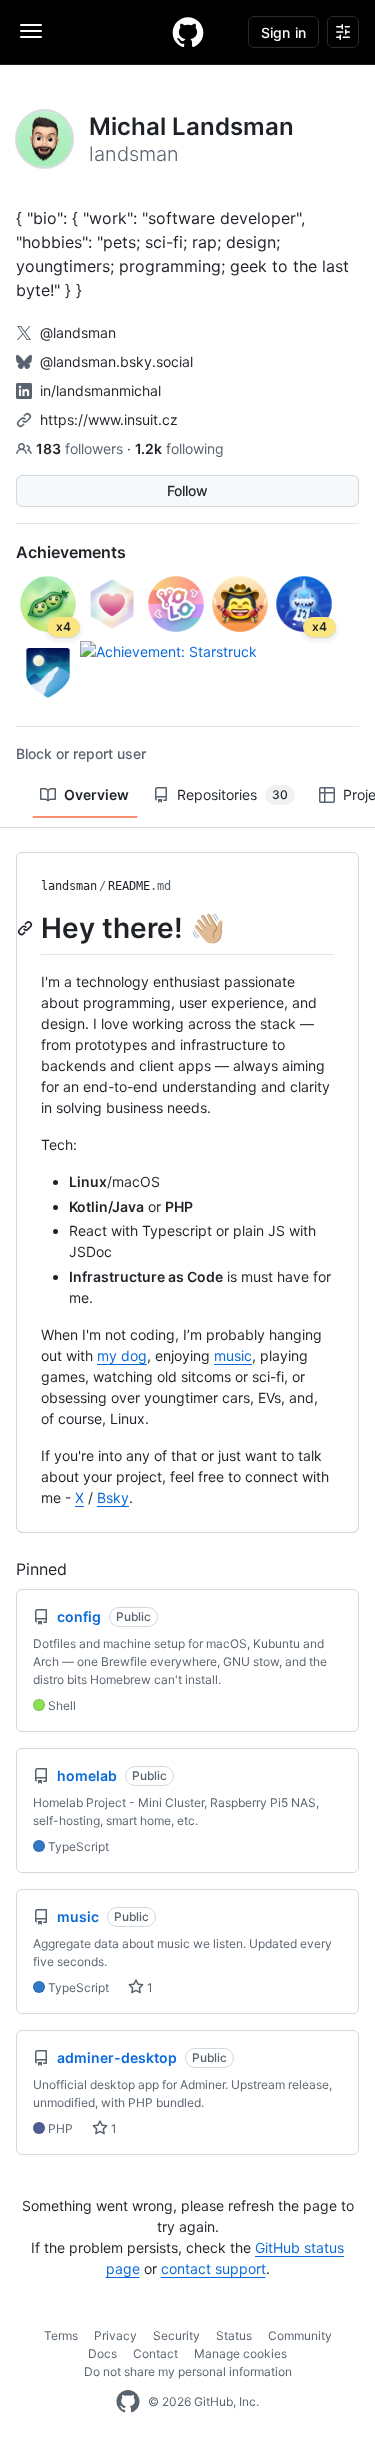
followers (81, 448)
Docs (102, 2353)
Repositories (232, 794)
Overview (96, 794)
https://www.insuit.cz (109, 419)
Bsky (113, 1497)
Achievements (71, 552)
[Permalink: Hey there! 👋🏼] (27, 928)
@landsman (78, 332)
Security (176, 2335)
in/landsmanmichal (100, 390)
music (233, 1355)
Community (300, 2335)
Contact (155, 2353)
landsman (69, 886)
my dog (122, 1355)
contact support (213, 2268)
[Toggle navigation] (31, 31)
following (179, 448)
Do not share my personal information (188, 2371)
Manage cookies (240, 2353)
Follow (187, 490)
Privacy (115, 2335)
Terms (61, 2335)
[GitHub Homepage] (128, 2402)
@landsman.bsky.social (116, 361)
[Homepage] (188, 32)
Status (234, 2335)
